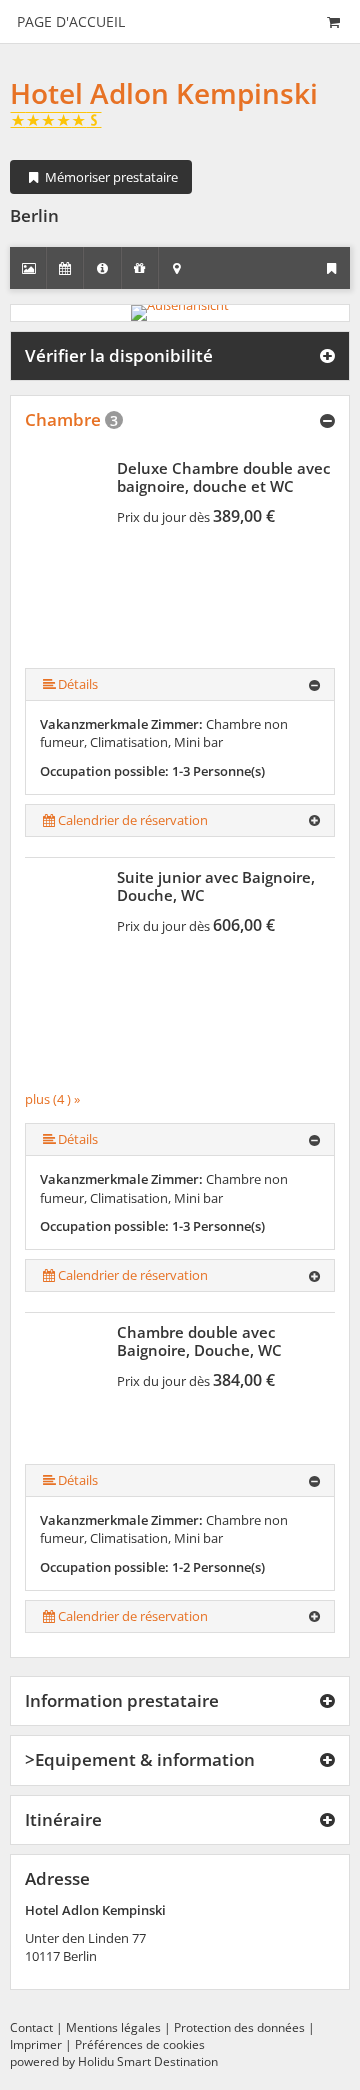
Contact (31, 2027)
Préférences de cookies (140, 2044)
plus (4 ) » (52, 1099)
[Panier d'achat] (333, 21)
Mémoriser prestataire (110, 177)
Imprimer (36, 2044)
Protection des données (239, 2027)
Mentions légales (113, 2027)
